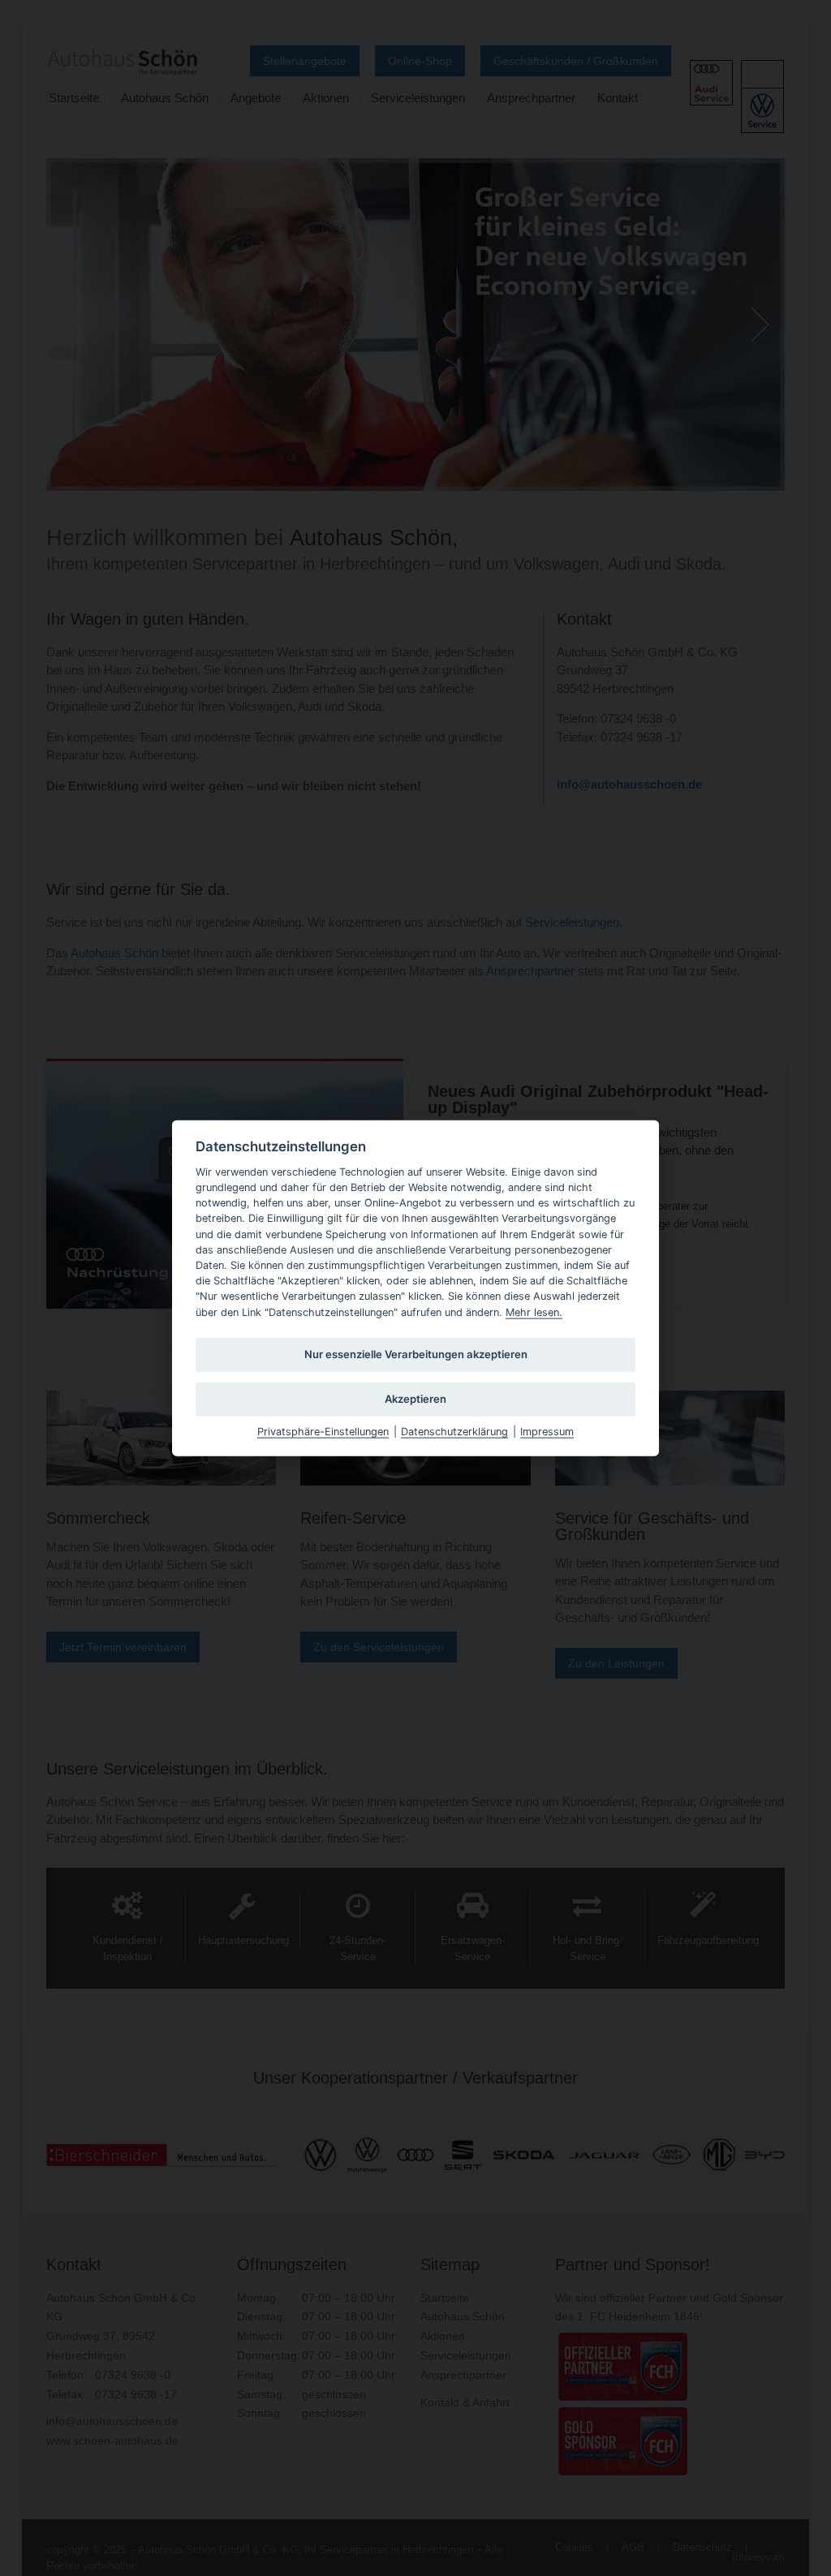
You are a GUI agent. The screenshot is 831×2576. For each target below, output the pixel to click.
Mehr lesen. (534, 1312)
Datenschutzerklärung (454, 1431)
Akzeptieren (415, 1399)
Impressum (547, 1431)
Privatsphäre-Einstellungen (323, 1431)
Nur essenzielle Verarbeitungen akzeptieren (416, 1354)
